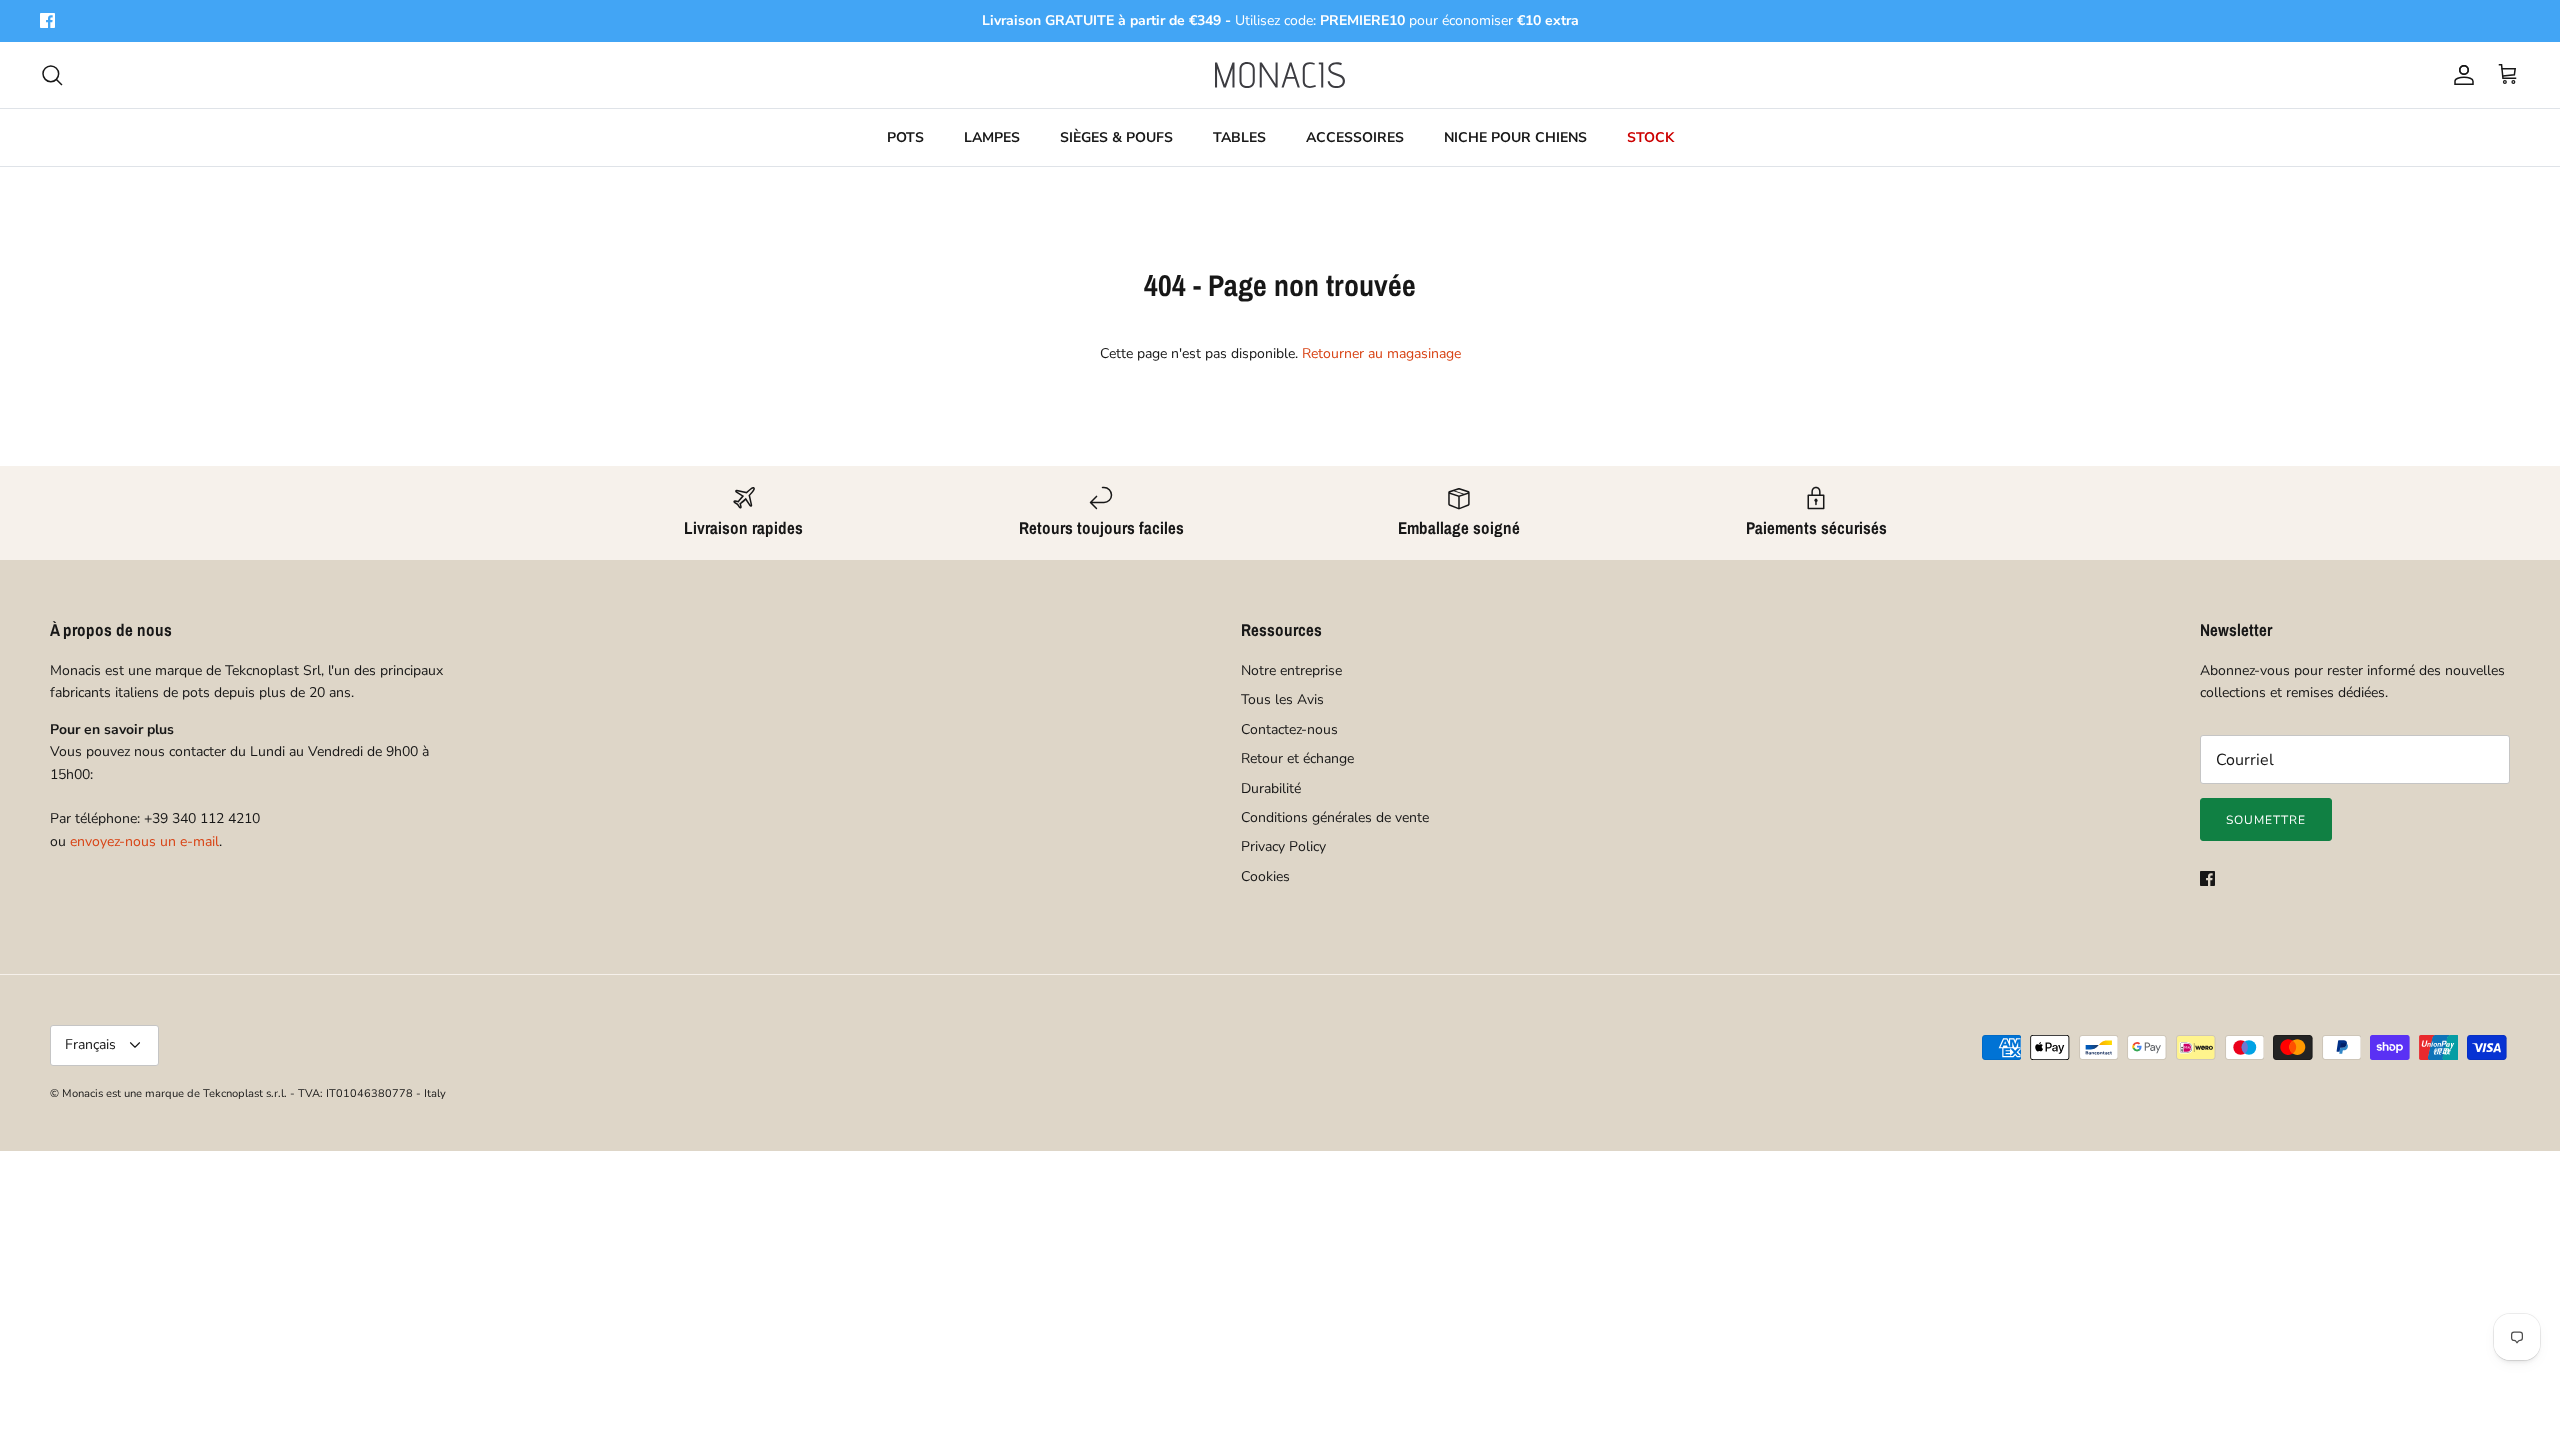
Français (90, 1044)
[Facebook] (47, 20)
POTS (905, 137)
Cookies (1265, 876)
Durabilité (1271, 788)
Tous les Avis (1282, 699)
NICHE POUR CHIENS (1515, 137)
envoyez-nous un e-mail (144, 841)
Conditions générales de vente (1335, 817)
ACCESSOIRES (1355, 137)
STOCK (1650, 137)
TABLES (1239, 137)
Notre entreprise (1291, 670)
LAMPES (992, 137)
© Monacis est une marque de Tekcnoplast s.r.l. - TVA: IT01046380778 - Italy (248, 1093)
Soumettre (2266, 820)
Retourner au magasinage (1381, 353)
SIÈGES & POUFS (1116, 137)
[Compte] (2460, 75)
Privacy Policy (1283, 846)
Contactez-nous (1289, 729)
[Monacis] (1280, 75)
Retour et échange (1297, 758)
